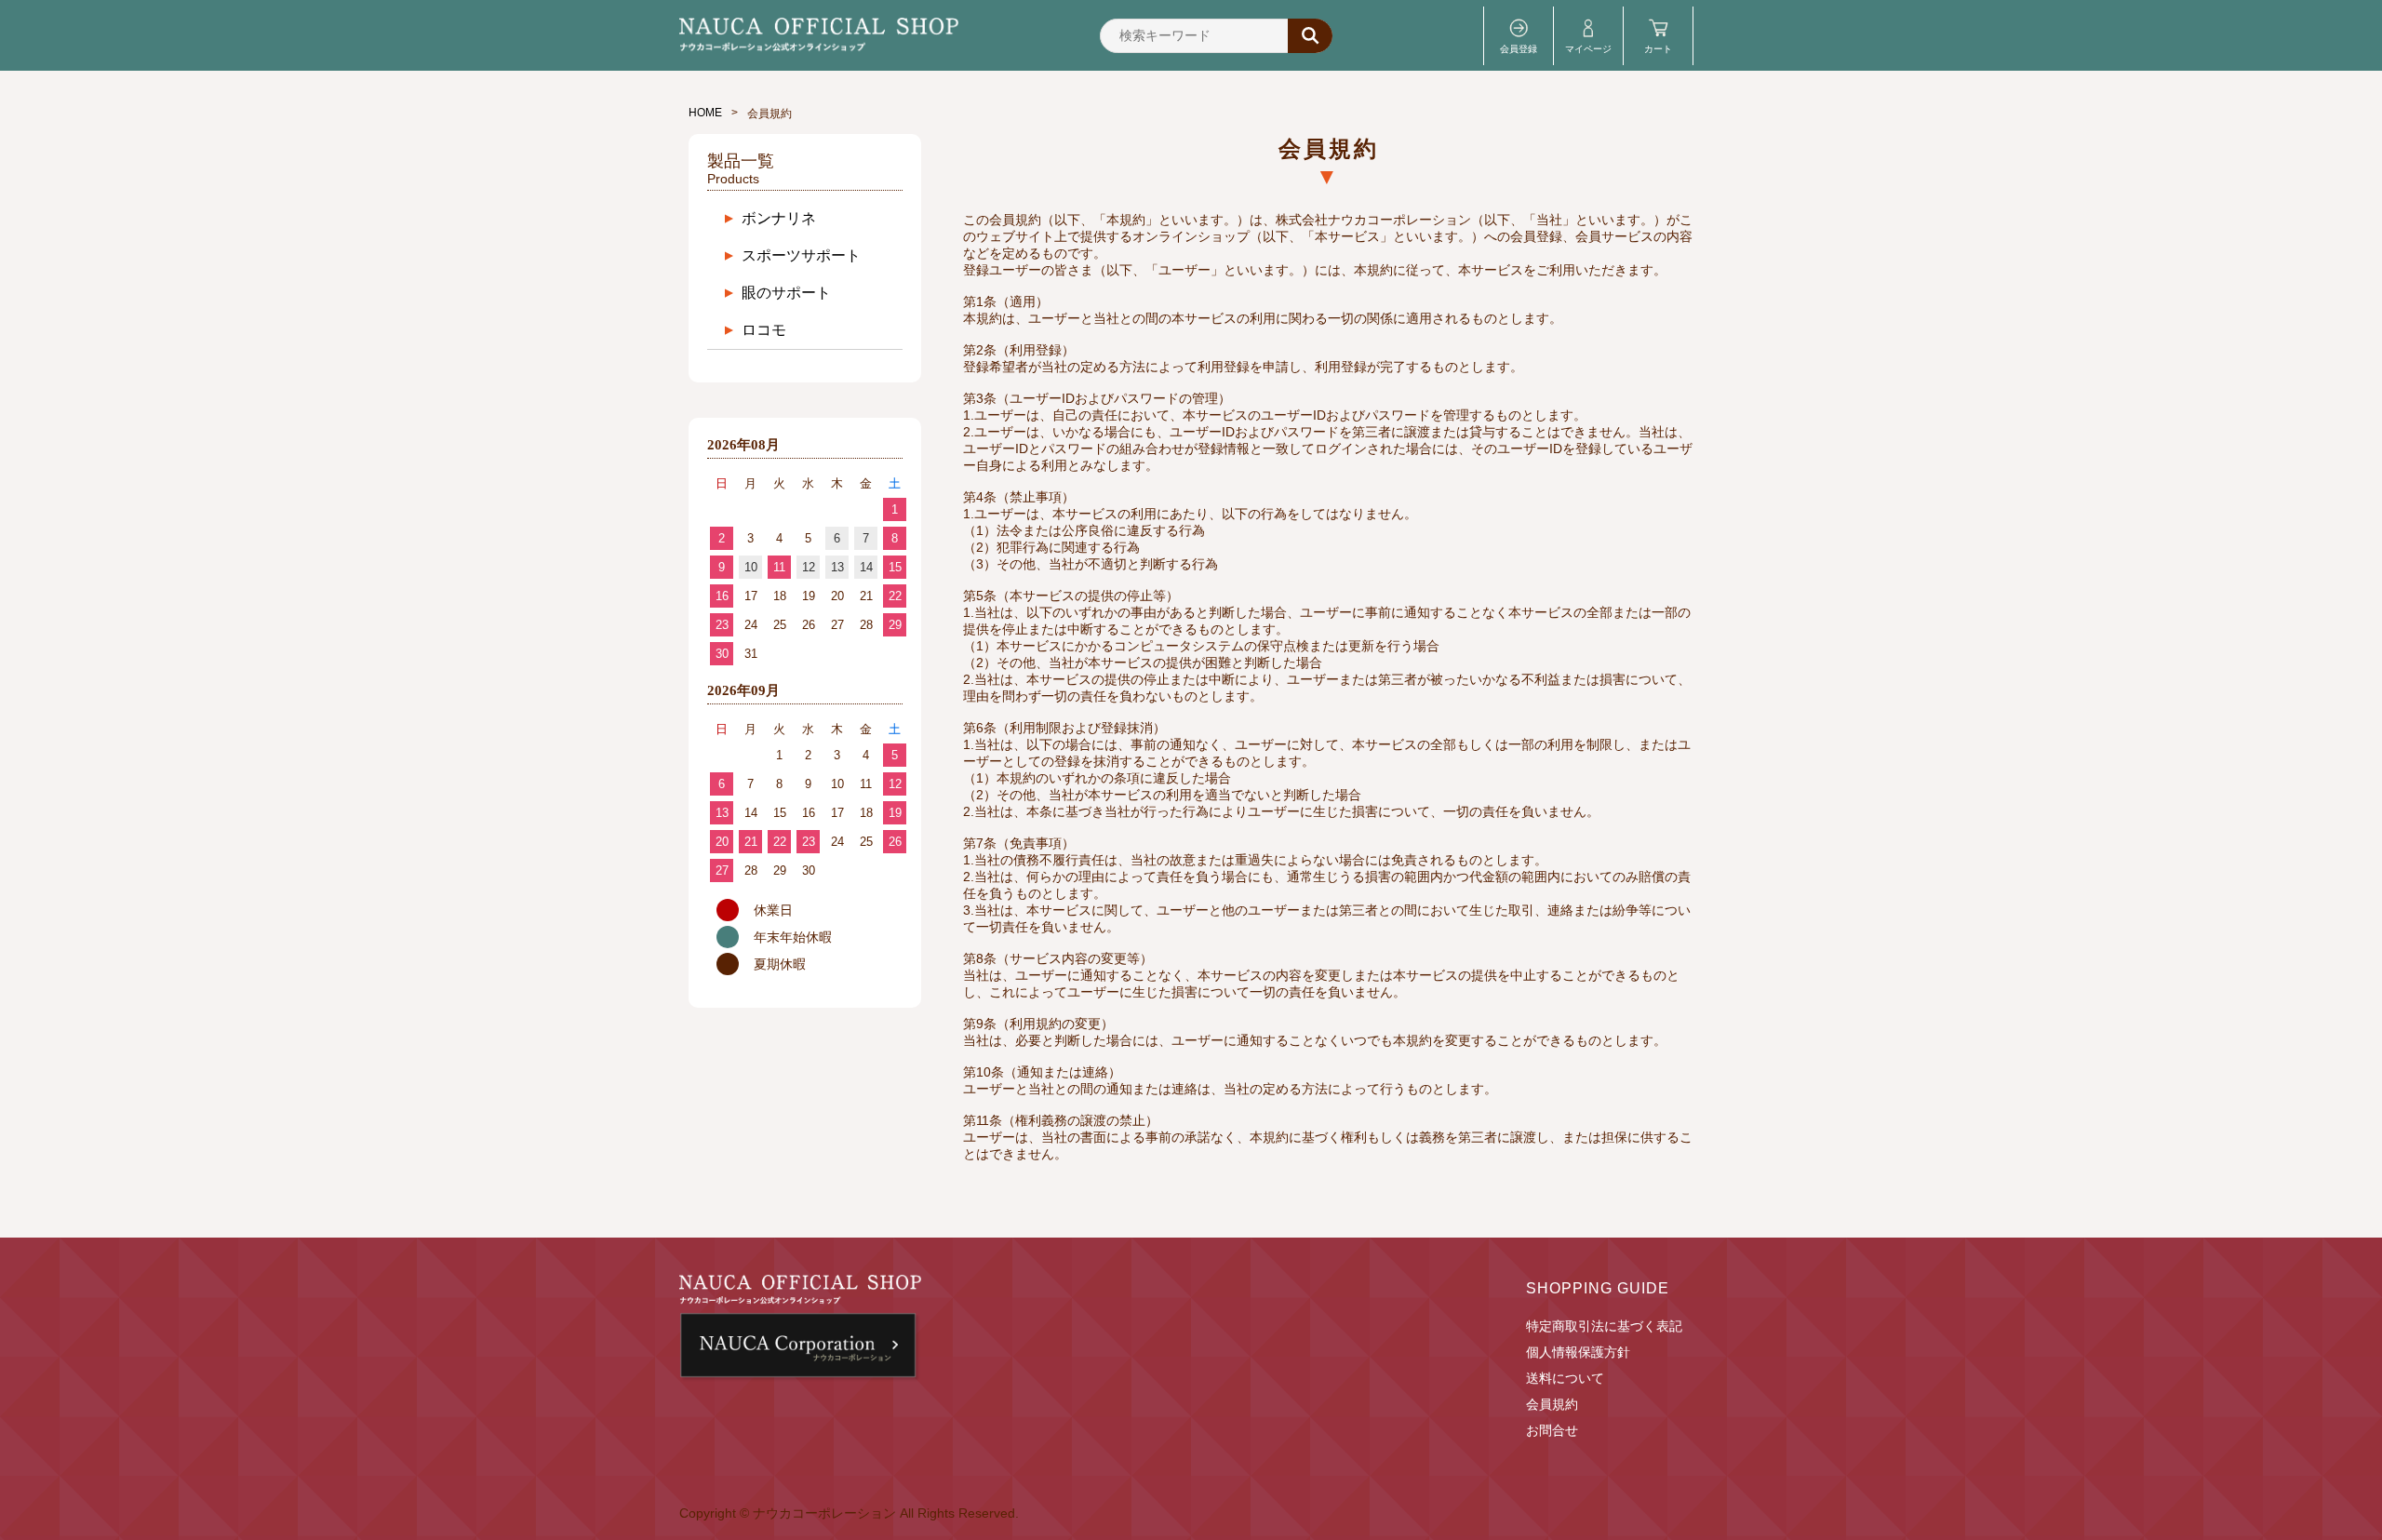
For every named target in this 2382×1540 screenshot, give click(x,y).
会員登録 (1519, 49)
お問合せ (1552, 1430)
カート (1658, 49)
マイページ (1588, 49)
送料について (1565, 1378)
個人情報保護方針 (1578, 1352)
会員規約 (1552, 1404)
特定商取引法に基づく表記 (1604, 1326)
